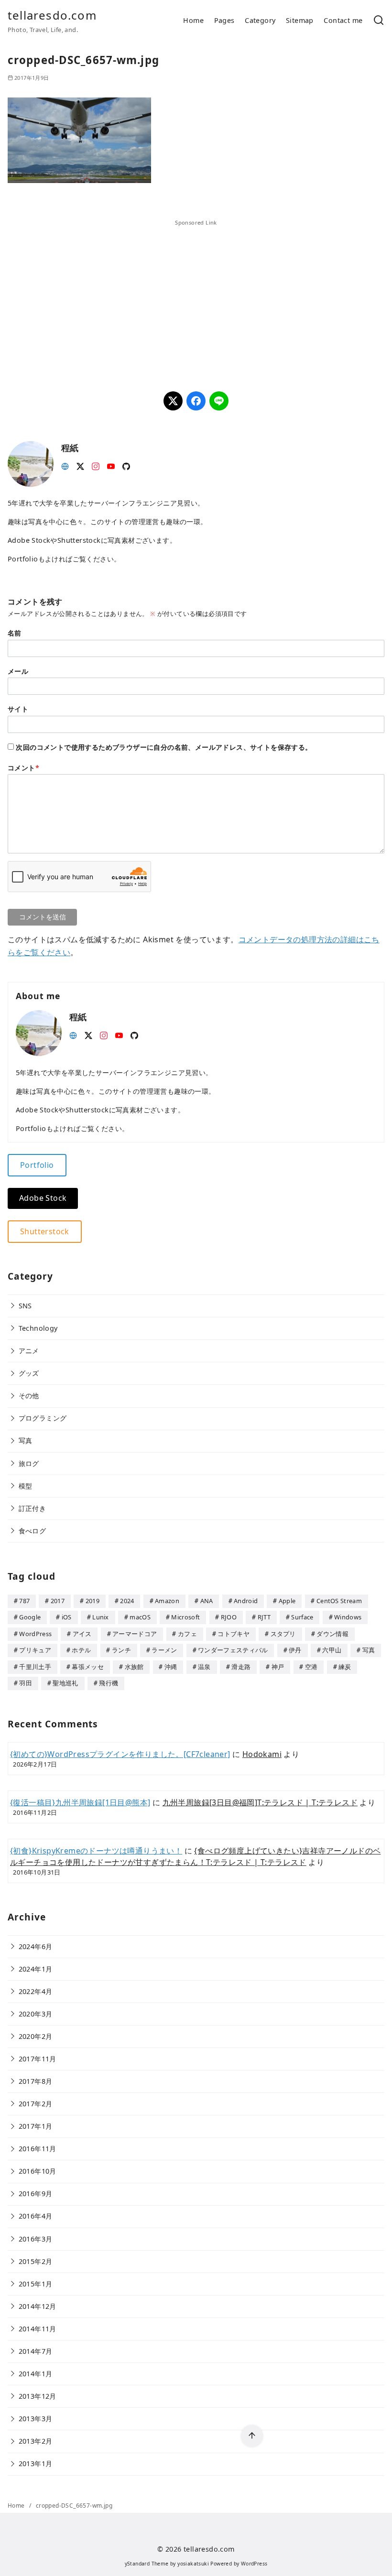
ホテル (81, 1650)
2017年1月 (36, 2126)
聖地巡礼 (65, 1683)
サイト (18, 709)
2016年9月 (36, 2193)
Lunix (101, 1617)
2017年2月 (36, 2104)
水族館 (134, 1667)
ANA (207, 1601)
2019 (93, 1601)
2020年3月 (36, 2014)
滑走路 (241, 1667)
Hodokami (262, 1754)
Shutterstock (45, 1231)
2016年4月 (36, 2216)
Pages (224, 20)
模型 (26, 1486)
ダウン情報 (332, 1634)
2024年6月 (36, 1946)
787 (24, 1601)
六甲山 (332, 1650)
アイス (82, 1634)
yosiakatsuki (193, 2564)
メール (18, 671)
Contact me (343, 20)
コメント (23, 768)
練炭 (345, 1667)
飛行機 (109, 1683)
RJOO (229, 1617)
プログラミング (43, 1418)
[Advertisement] (102, 294)
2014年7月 (36, 2351)
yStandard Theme (147, 2564)
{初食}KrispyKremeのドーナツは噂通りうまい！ (96, 1851)
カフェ (187, 1634)
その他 (29, 1396)
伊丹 (295, 1650)
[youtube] (111, 465)
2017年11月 (38, 2059)
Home (193, 20)
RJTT (264, 1617)
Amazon (167, 1601)
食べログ (33, 1531)
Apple (287, 1601)
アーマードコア (135, 1634)
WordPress (35, 1634)
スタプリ (283, 1634)
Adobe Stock (43, 1198)
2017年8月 (36, 2081)
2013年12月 (38, 2396)
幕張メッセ (88, 1667)
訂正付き (33, 1508)
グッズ (29, 1373)
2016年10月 (38, 2171)
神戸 (278, 1667)
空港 (311, 1667)
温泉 (204, 1667)
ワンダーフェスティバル (233, 1650)
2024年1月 (36, 1969)
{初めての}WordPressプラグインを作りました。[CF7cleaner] (120, 1754)
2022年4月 (36, 1991)
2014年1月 (36, 2374)
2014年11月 (38, 2329)
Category (260, 20)
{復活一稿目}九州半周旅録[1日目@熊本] (80, 1802)
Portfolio (37, 1165)
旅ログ (29, 1463)
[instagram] (96, 465)
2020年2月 (36, 2036)
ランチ (121, 1650)
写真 (26, 1440)
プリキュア (35, 1650)
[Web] (65, 465)
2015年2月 (36, 2261)
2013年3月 (36, 2419)
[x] (80, 465)
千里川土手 (35, 1667)
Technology (38, 1328)
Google (30, 1617)
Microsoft (185, 1617)
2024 (127, 1601)
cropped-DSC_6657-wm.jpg (74, 2506)
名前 (15, 633)
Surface (302, 1617)
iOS (67, 1617)
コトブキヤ (234, 1634)
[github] (126, 465)
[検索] (379, 21)
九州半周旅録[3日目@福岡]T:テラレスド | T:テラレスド (260, 1802)
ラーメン (164, 1650)
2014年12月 (38, 2306)
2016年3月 (36, 2239)
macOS (140, 1617)
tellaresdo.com (52, 15)
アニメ (29, 1351)
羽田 (26, 1683)
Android (246, 1601)
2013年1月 (36, 2463)
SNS (25, 1306)
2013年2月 (36, 2441)
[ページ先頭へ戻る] (252, 2436)
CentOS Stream (339, 1601)
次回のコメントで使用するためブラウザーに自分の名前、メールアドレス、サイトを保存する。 (164, 747)
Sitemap (300, 20)
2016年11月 (38, 2149)
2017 (58, 1601)
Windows (348, 1617)
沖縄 (171, 1667)
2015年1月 (36, 2284)
